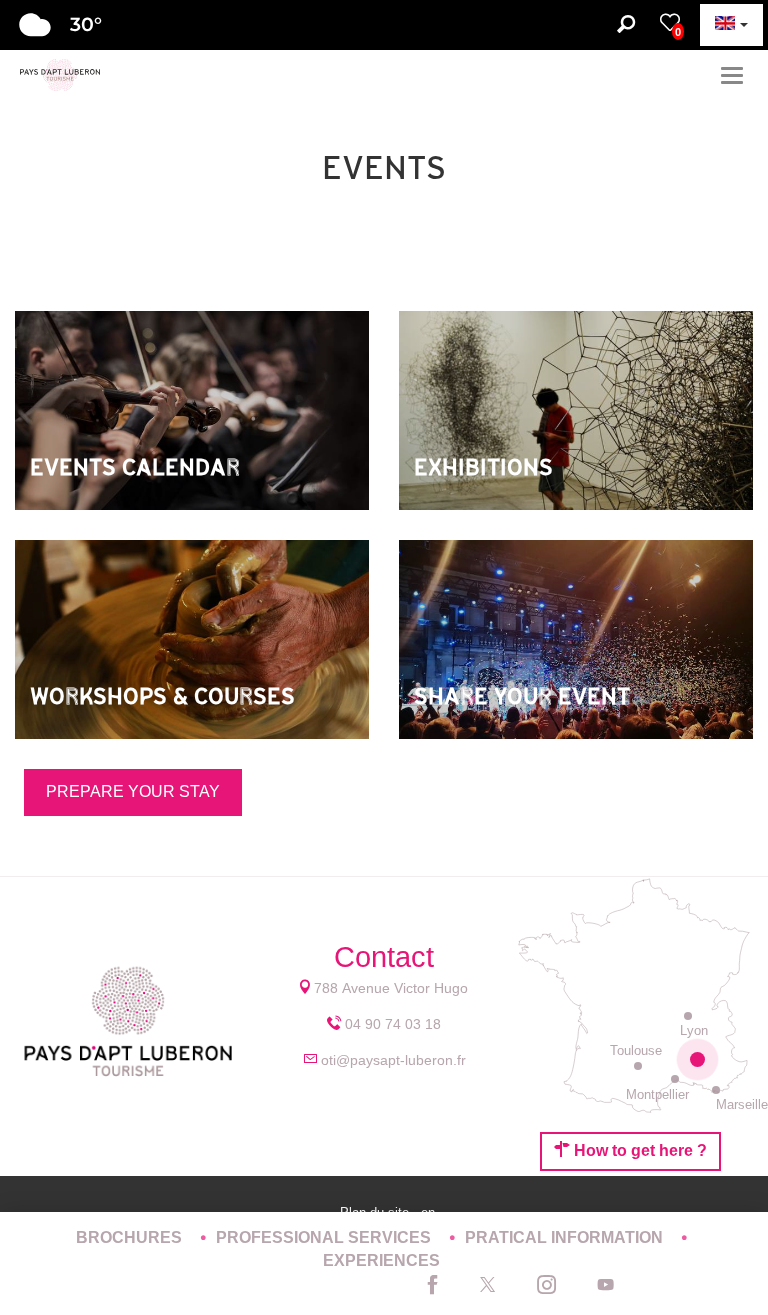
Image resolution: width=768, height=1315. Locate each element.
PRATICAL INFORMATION (566, 1237)
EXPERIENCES (381, 1260)
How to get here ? (638, 1150)
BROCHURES (131, 1237)
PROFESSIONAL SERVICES (325, 1237)
